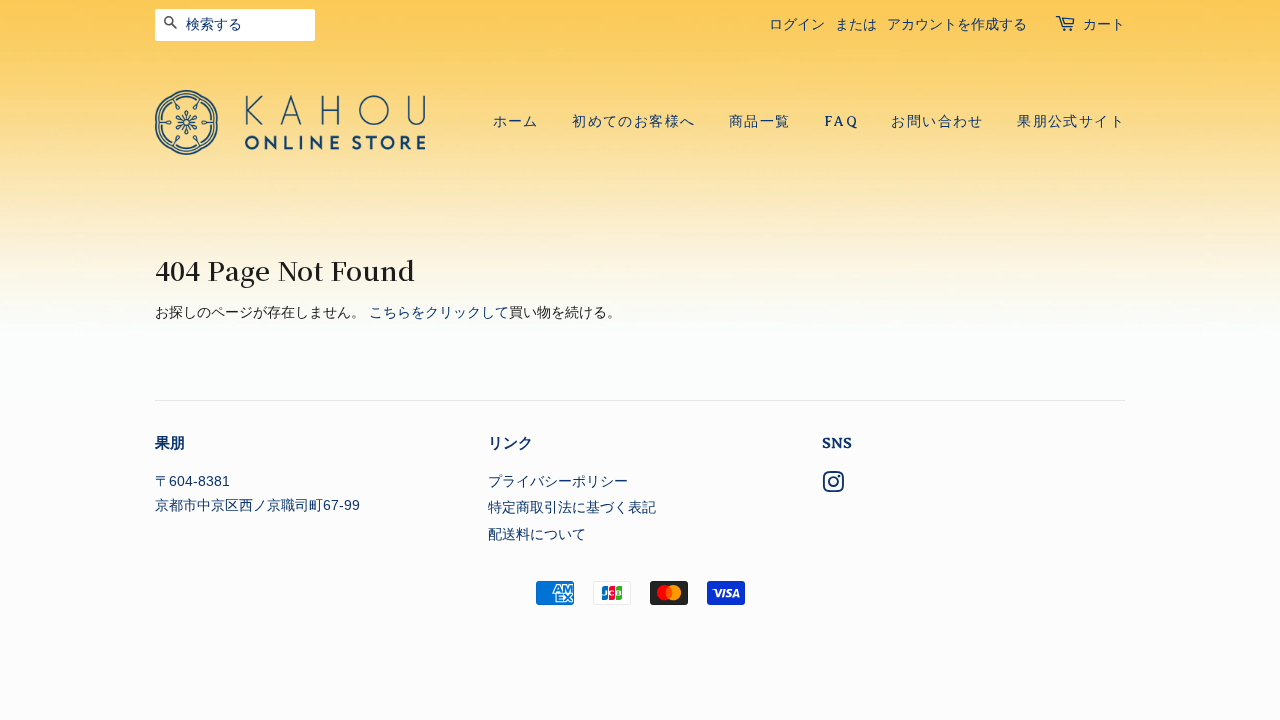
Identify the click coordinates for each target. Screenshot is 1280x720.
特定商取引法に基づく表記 (572, 507)
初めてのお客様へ (633, 121)
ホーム (516, 121)
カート (1104, 24)
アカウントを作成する (957, 24)
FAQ (841, 121)
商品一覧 (760, 121)
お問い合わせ (937, 121)
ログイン (797, 24)
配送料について (537, 534)
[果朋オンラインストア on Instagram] (833, 486)
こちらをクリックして (439, 312)
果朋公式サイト (1071, 121)
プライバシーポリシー (558, 481)
